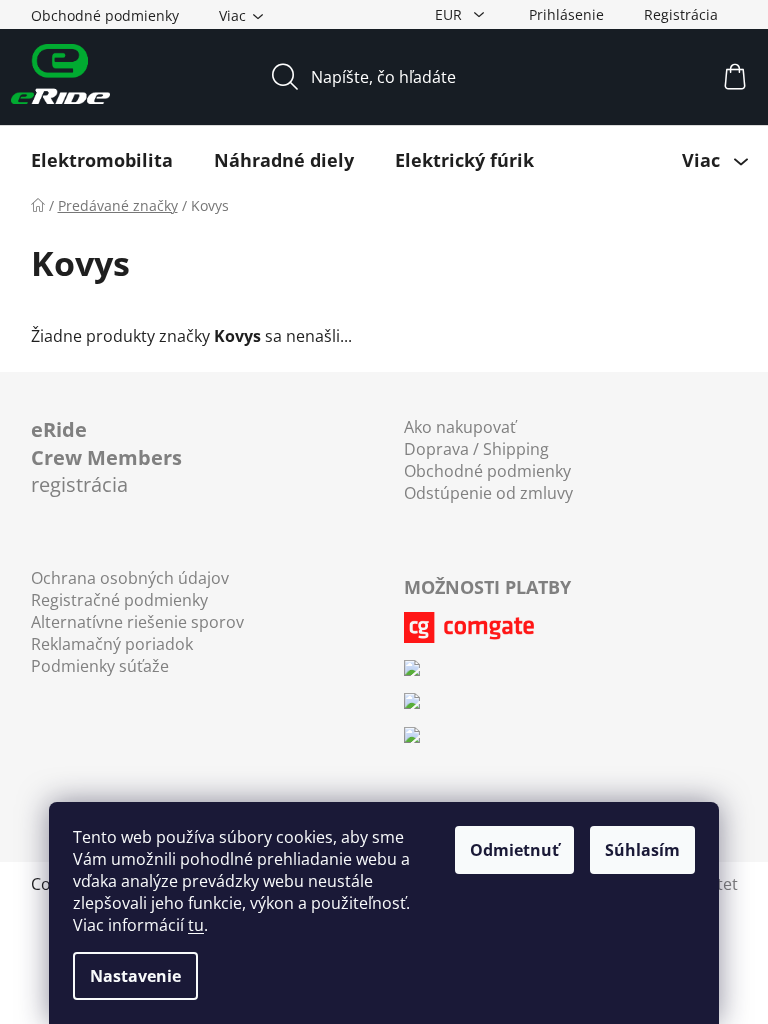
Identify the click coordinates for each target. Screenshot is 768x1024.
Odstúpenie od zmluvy (488, 493)
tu (196, 925)
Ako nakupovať (460, 427)
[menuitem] (102, 160)
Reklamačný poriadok (112, 644)
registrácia (106, 457)
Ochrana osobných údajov (130, 578)
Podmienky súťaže (100, 666)
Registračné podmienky (119, 600)
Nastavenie (135, 976)
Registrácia (681, 14)
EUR (450, 14)
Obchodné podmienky (105, 15)
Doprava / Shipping (476, 449)
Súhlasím (642, 850)
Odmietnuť (514, 850)
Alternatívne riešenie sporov (137, 622)
